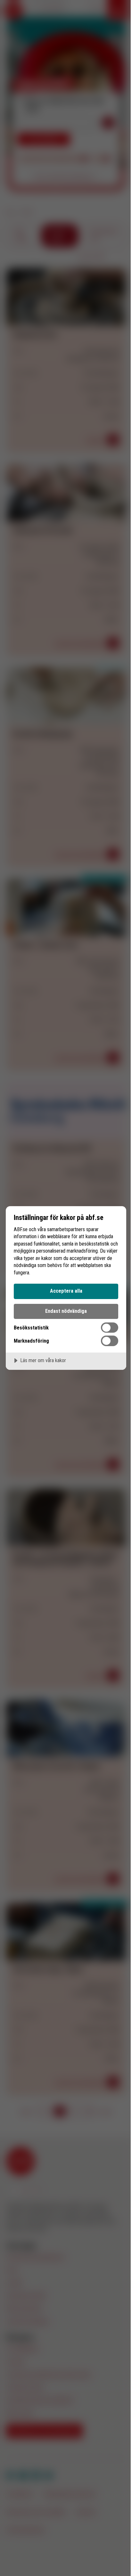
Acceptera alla (66, 1291)
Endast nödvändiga (66, 1311)
